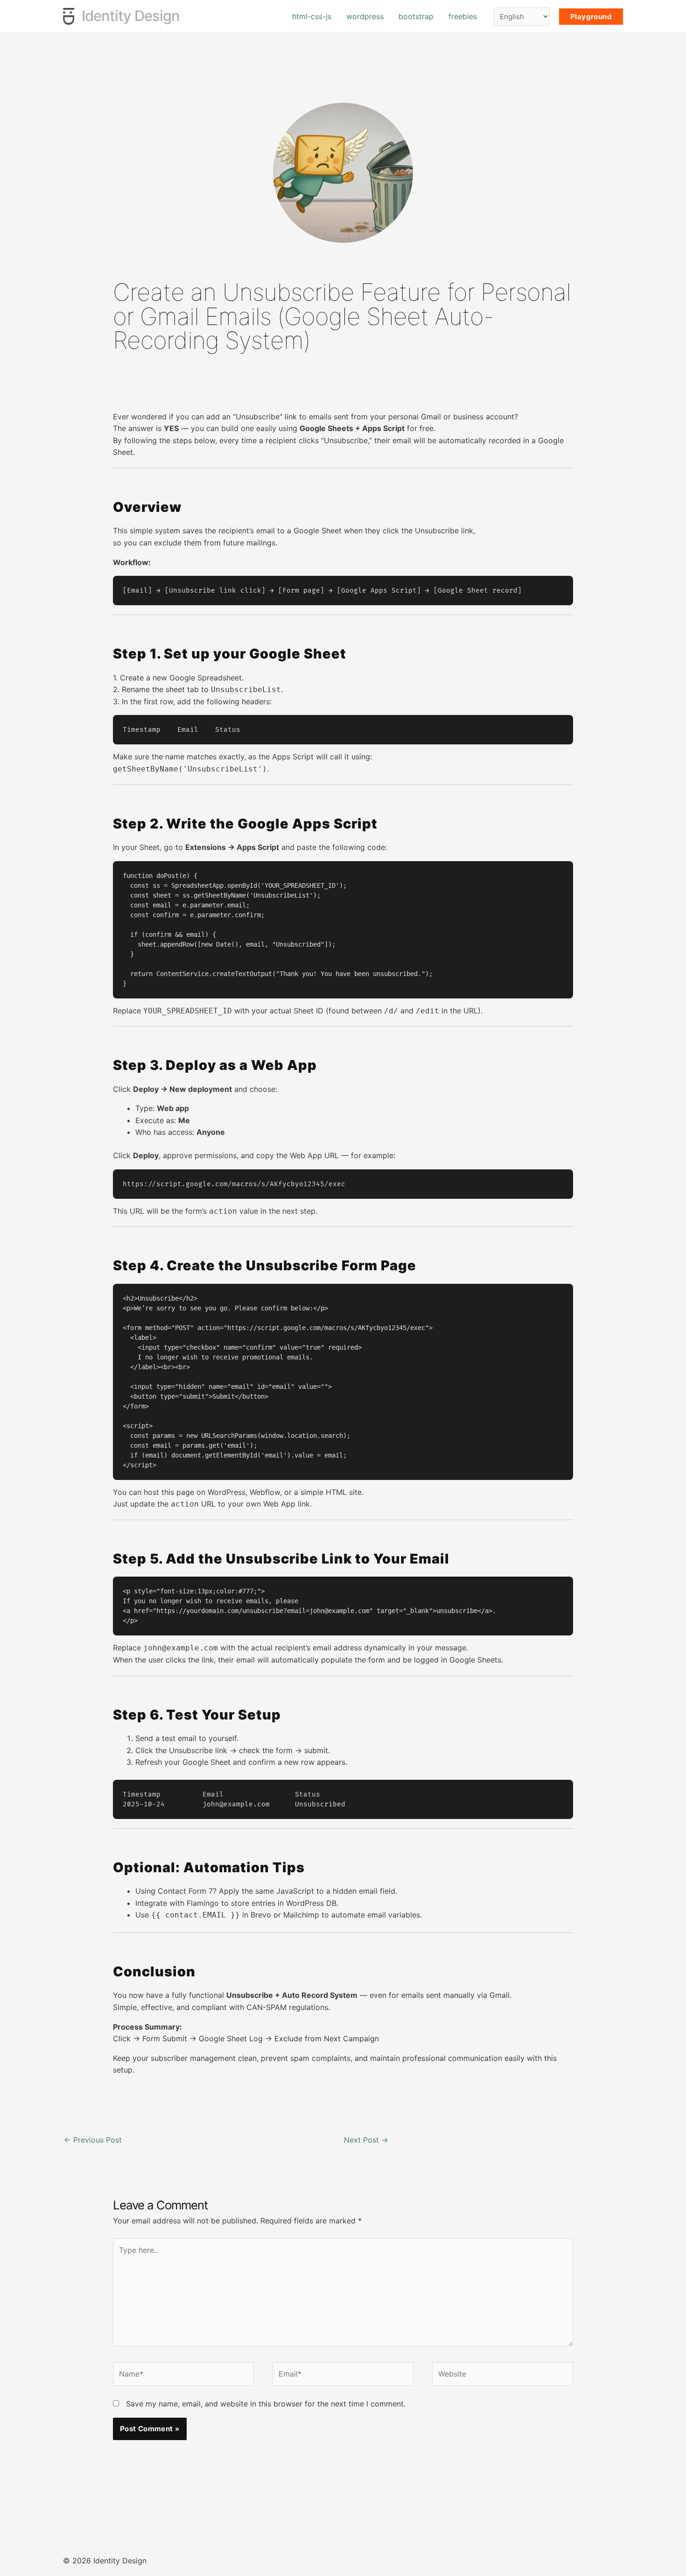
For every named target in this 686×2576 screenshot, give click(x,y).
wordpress (365, 16)
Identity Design (131, 16)
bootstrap (416, 16)
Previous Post (93, 2140)
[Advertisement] (343, 382)
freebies (463, 16)
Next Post (366, 2140)
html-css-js (312, 16)
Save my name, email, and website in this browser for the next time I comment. (266, 2404)
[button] (591, 17)
